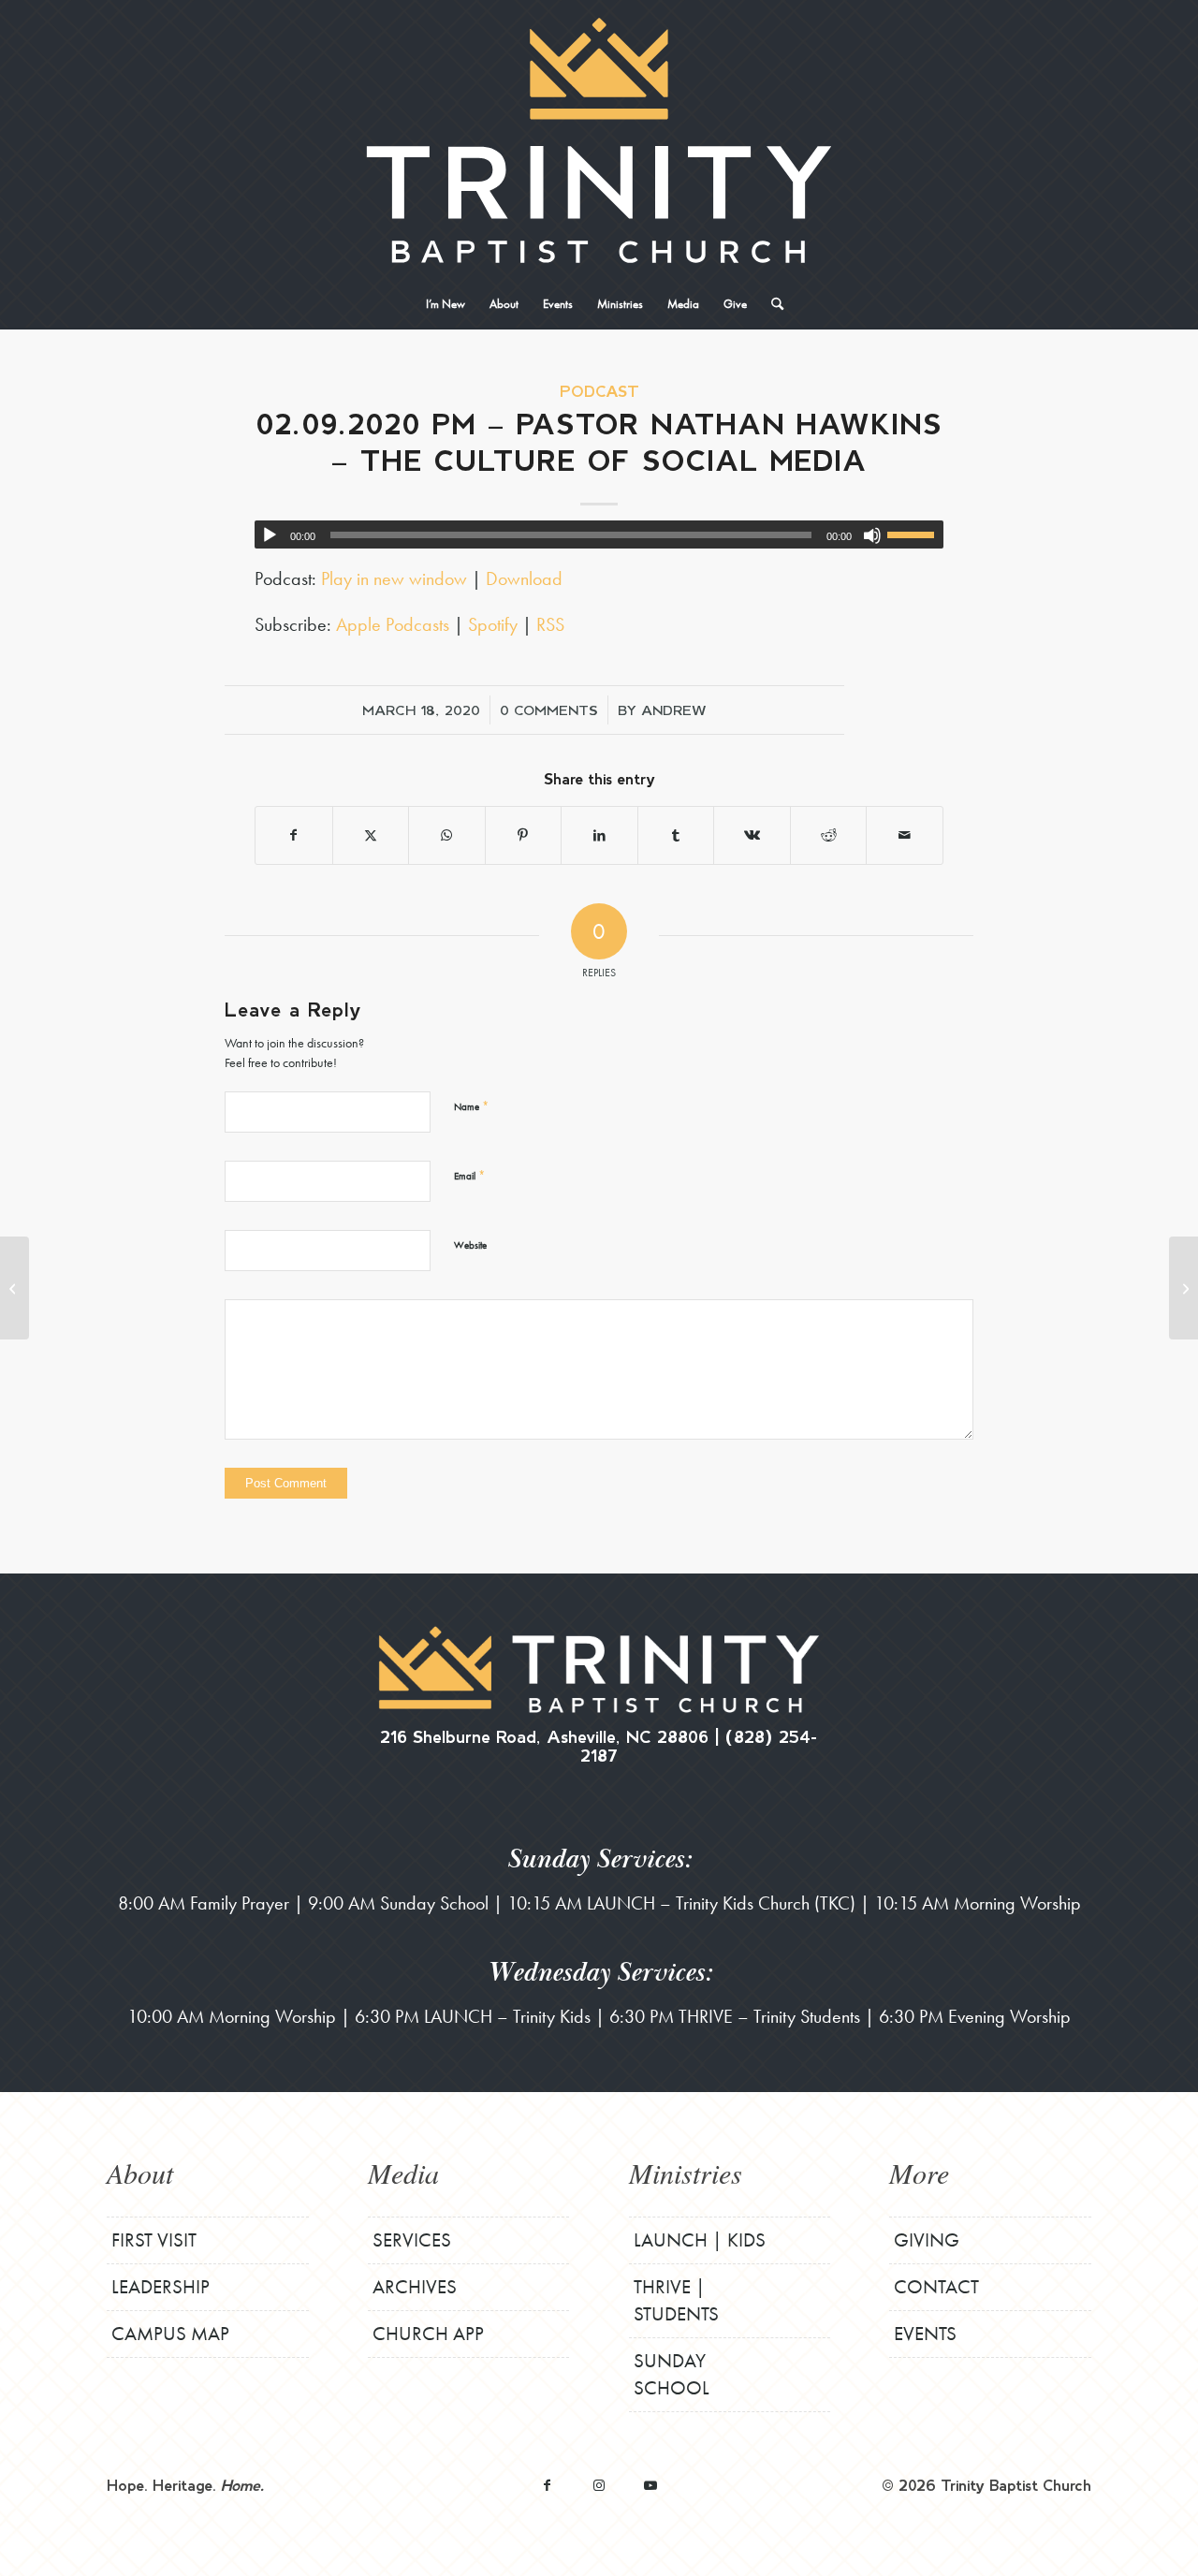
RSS (550, 624)
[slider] (915, 534)
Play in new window (394, 578)
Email (469, 1175)
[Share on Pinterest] (524, 835)
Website (470, 1245)
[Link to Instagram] (599, 2485)
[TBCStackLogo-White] (599, 140)
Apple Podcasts (393, 624)
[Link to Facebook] (547, 2485)
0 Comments (549, 710)
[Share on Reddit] (829, 835)
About (140, 2173)
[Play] (270, 535)
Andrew (674, 710)
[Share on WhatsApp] (447, 835)
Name (471, 1106)
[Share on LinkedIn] (599, 835)
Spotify (493, 624)
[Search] (771, 304)
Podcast (599, 391)
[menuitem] (446, 304)
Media (403, 2173)
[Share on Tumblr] (676, 835)
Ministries (686, 2173)
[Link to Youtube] (650, 2485)
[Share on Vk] (752, 835)
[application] (599, 534)
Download (524, 578)
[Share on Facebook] (294, 835)
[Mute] (872, 535)
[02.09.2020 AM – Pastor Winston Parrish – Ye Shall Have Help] (15, 1288)
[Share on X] (371, 835)
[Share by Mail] (905, 835)
